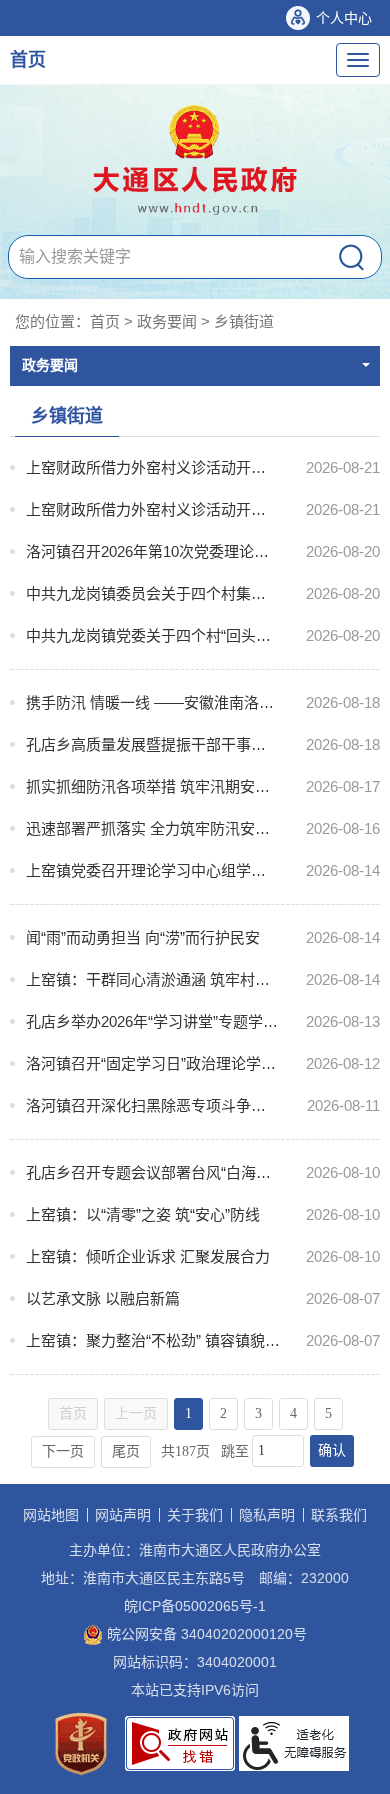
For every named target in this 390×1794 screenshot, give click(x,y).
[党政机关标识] (81, 1742)
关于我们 (195, 1515)
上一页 (136, 1413)
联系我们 (339, 1515)
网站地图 (51, 1515)
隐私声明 (267, 1515)
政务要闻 (167, 321)
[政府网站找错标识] (180, 1742)
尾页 (126, 1451)
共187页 (185, 1451)
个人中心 (344, 18)
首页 (28, 60)
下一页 (63, 1451)
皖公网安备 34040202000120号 (205, 1634)
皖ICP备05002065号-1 (195, 1606)
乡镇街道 (244, 321)
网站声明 (123, 1515)
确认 (332, 1450)
